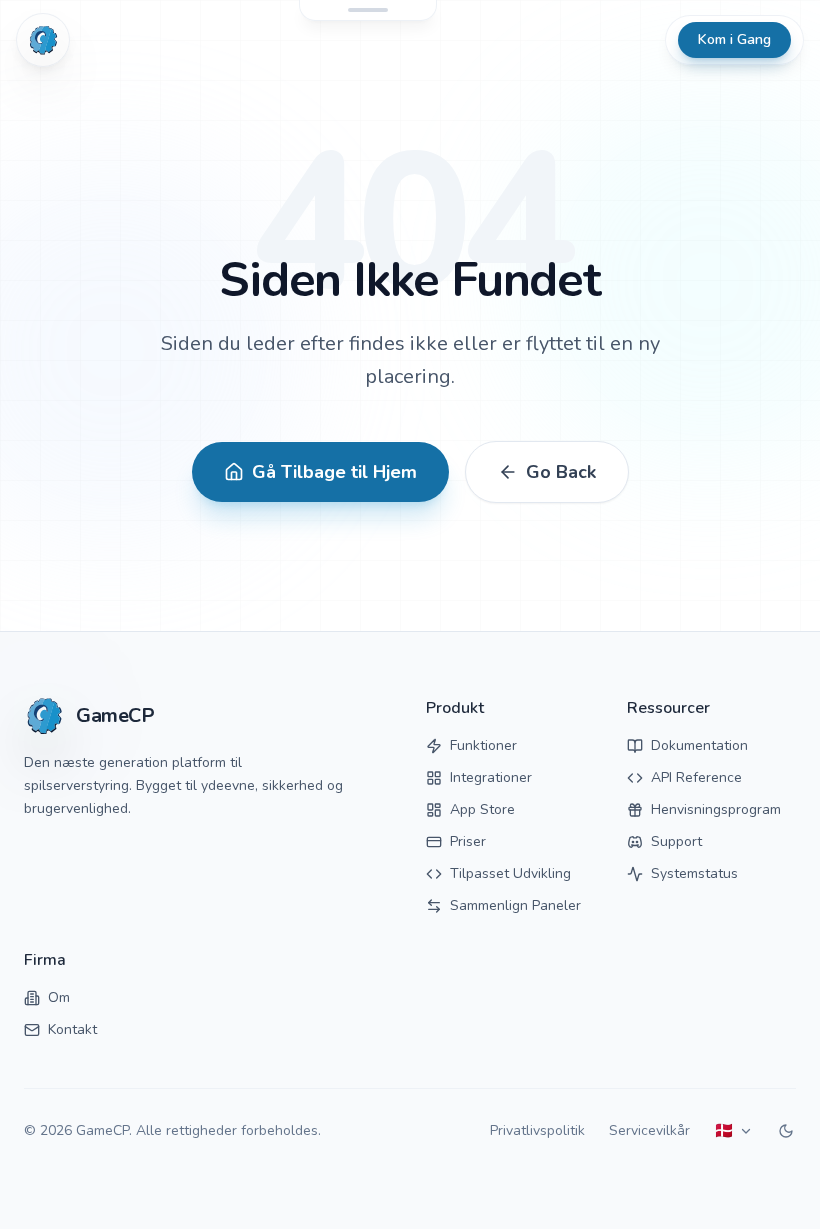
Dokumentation (699, 745)
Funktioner (483, 745)
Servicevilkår (649, 1130)
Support (676, 841)
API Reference (696, 777)
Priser (468, 841)
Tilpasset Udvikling (510, 873)
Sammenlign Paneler (515, 905)
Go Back (561, 472)
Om (59, 997)
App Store (482, 809)
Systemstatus (694, 873)
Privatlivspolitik (537, 1130)
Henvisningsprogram (716, 809)
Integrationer (491, 777)
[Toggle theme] (786, 1131)
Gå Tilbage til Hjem (334, 472)
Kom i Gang (734, 39)
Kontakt (72, 1029)
